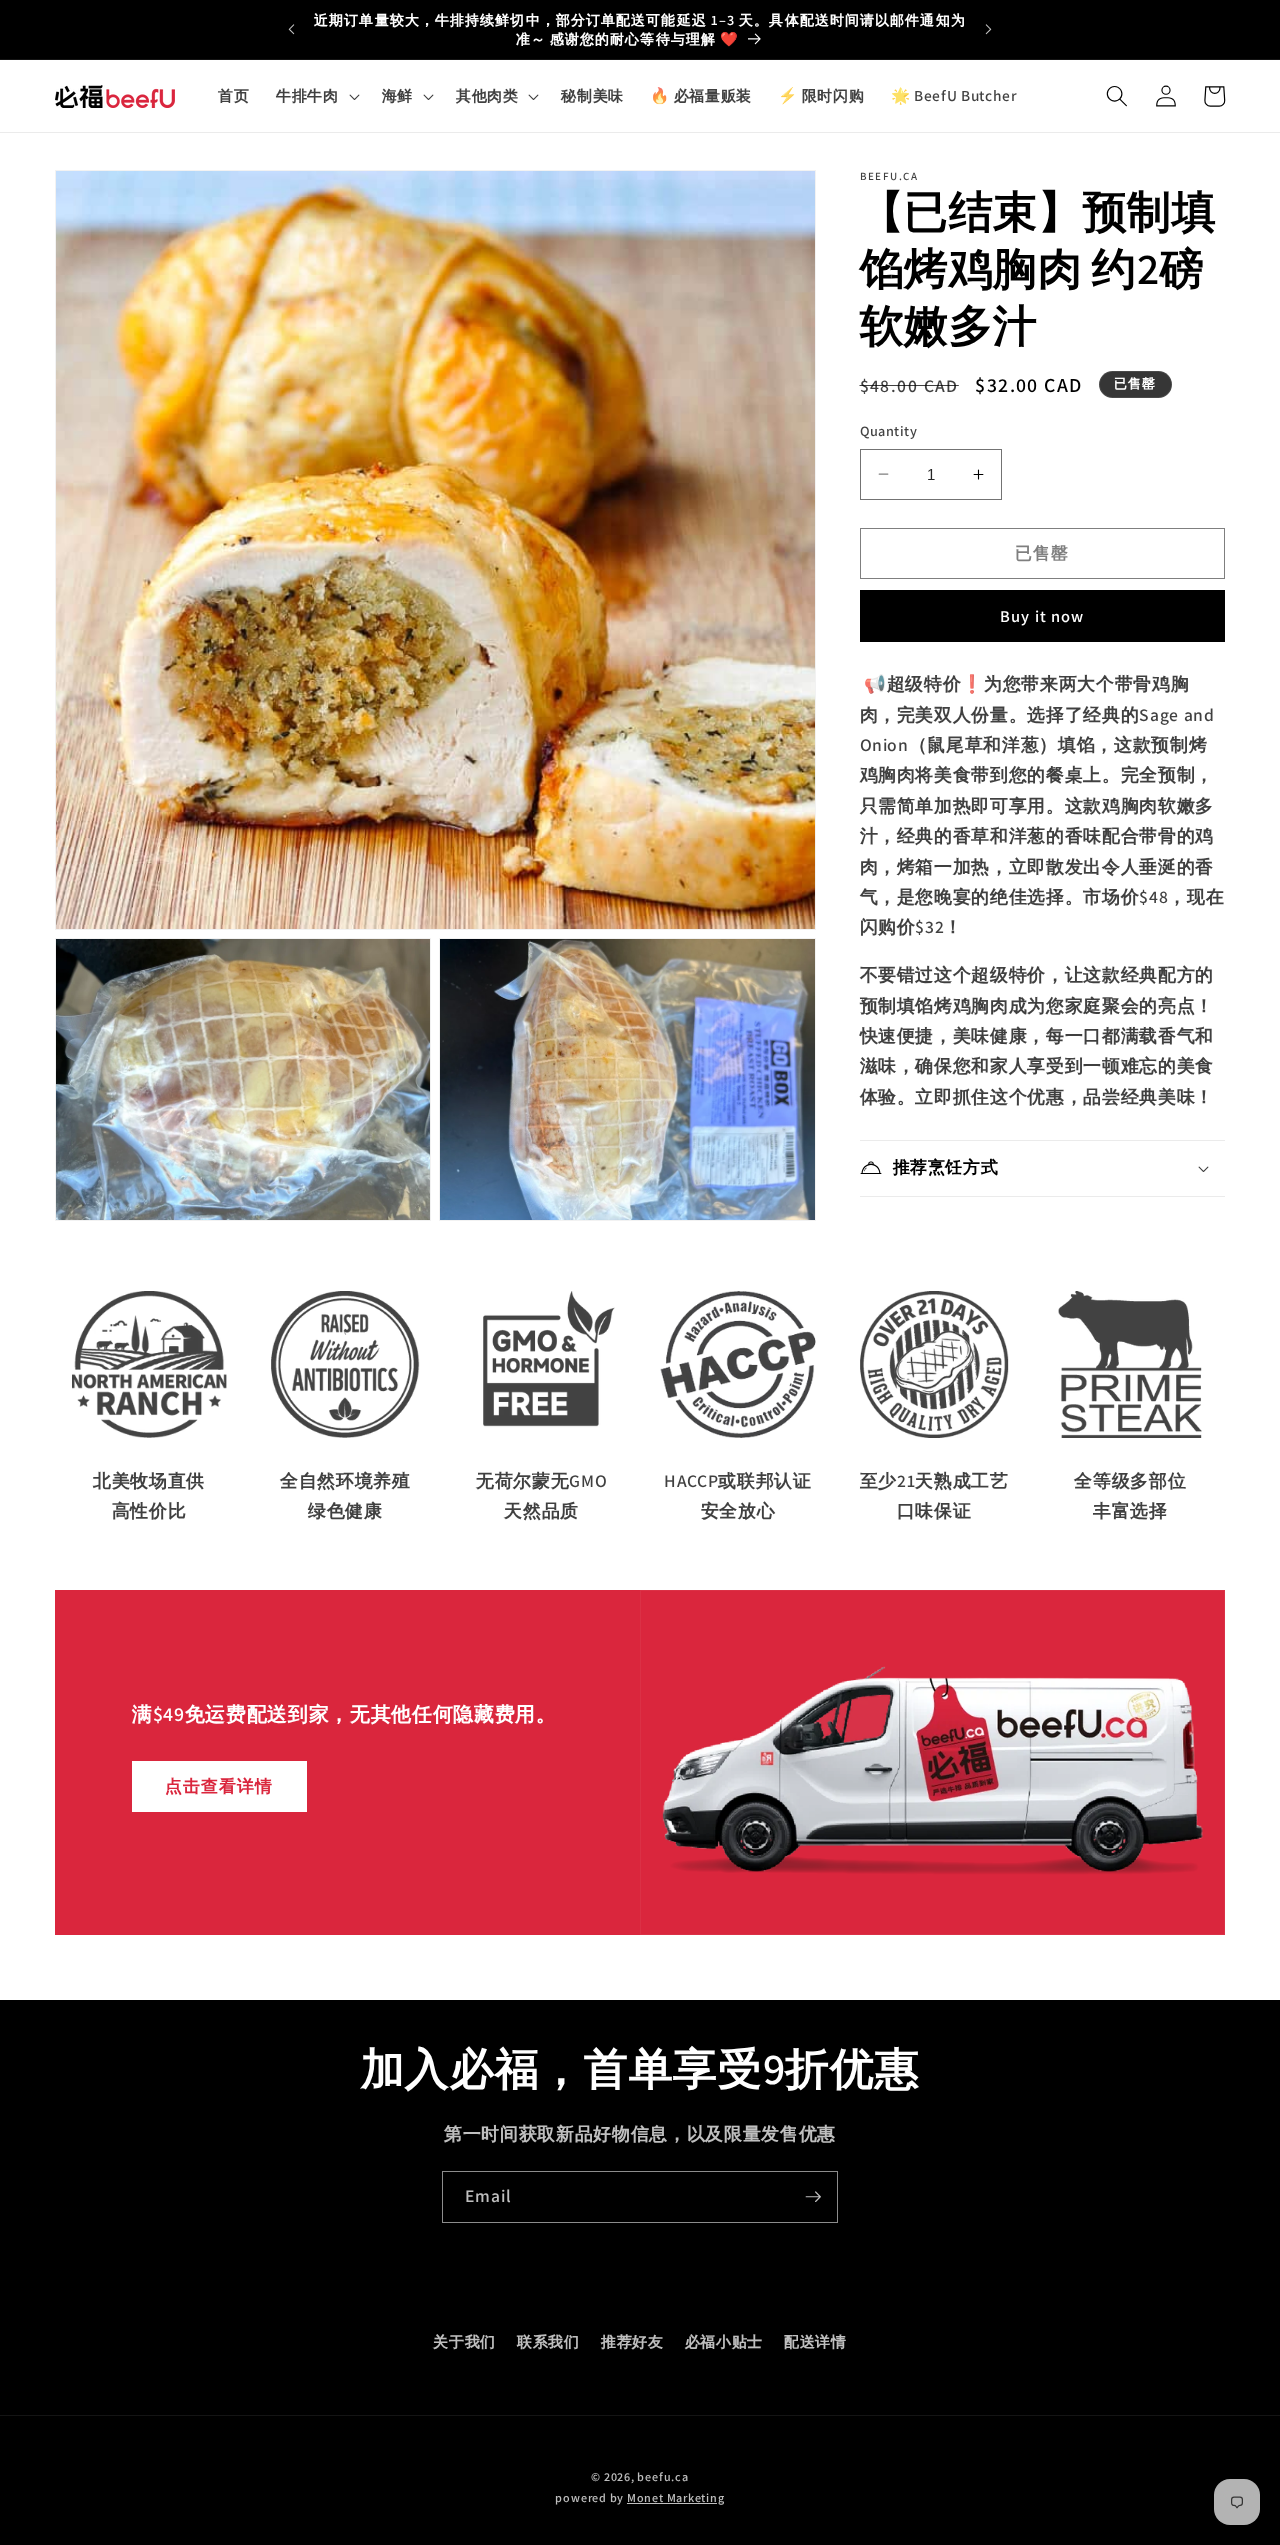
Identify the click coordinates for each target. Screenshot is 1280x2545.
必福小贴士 (724, 2341)
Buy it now (1042, 616)
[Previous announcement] (291, 30)
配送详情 (815, 2341)
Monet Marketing (676, 2497)
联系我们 (548, 2341)
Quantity (889, 430)
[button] (316, 96)
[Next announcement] (989, 30)
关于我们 (464, 2341)
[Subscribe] (813, 2197)
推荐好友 (632, 2341)
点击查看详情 (219, 1786)
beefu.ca (662, 2476)
